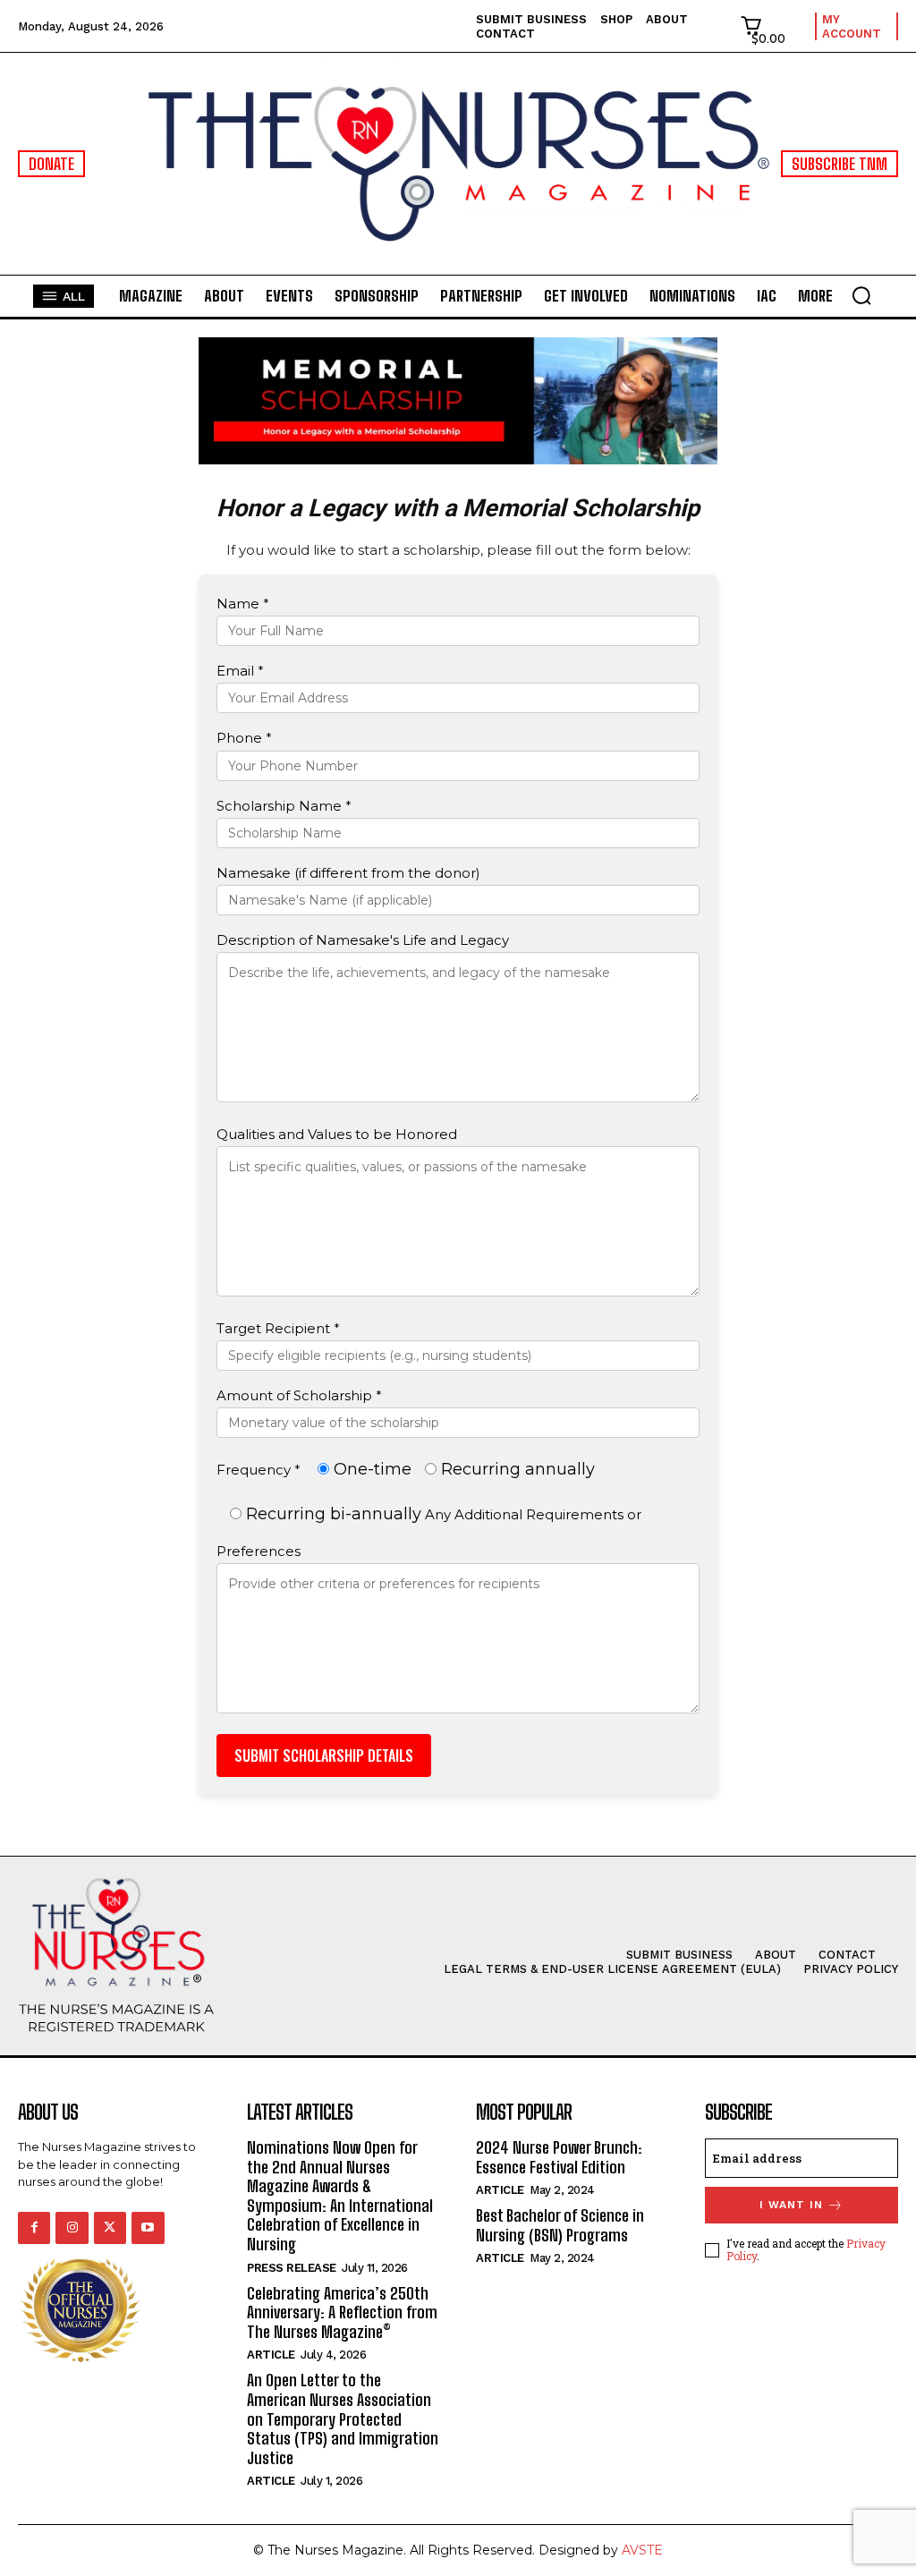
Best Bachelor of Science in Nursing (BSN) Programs (560, 2225)
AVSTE (642, 2550)
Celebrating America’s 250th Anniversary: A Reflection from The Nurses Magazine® (342, 2312)
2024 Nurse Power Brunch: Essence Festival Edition (559, 2157)
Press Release (292, 2268)
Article (271, 2355)
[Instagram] (72, 2228)
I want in (791, 2205)
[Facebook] (34, 2228)
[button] (861, 295)
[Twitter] (110, 2228)
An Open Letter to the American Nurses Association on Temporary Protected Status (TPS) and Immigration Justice (343, 2419)
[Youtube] (148, 2228)
